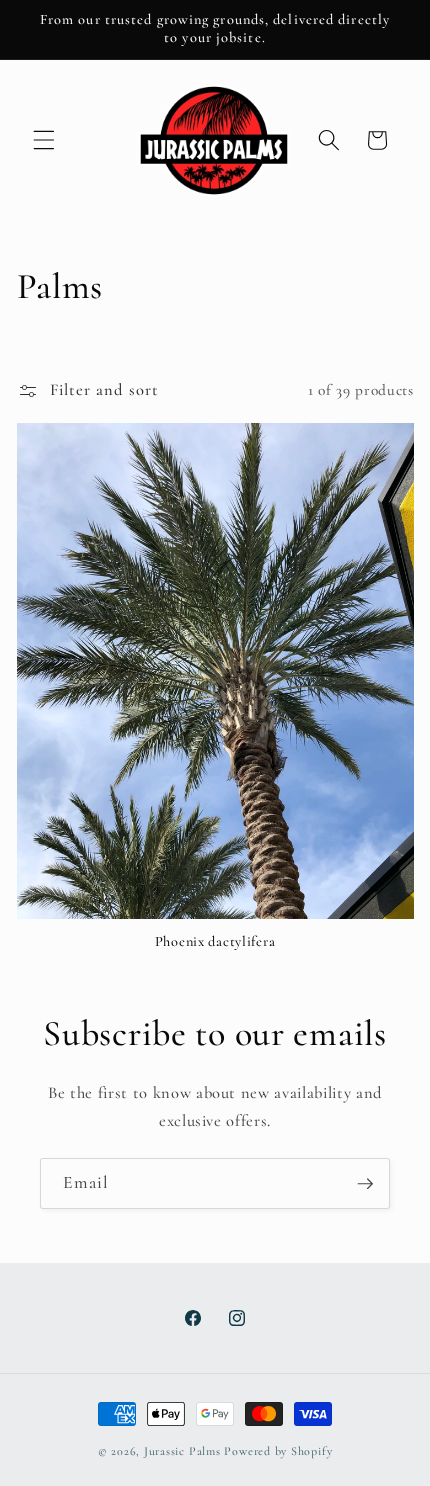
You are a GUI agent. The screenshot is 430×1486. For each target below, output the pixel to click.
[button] (44, 140)
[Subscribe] (365, 1184)
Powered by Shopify (278, 1451)
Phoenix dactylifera (215, 941)
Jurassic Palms (182, 1451)
